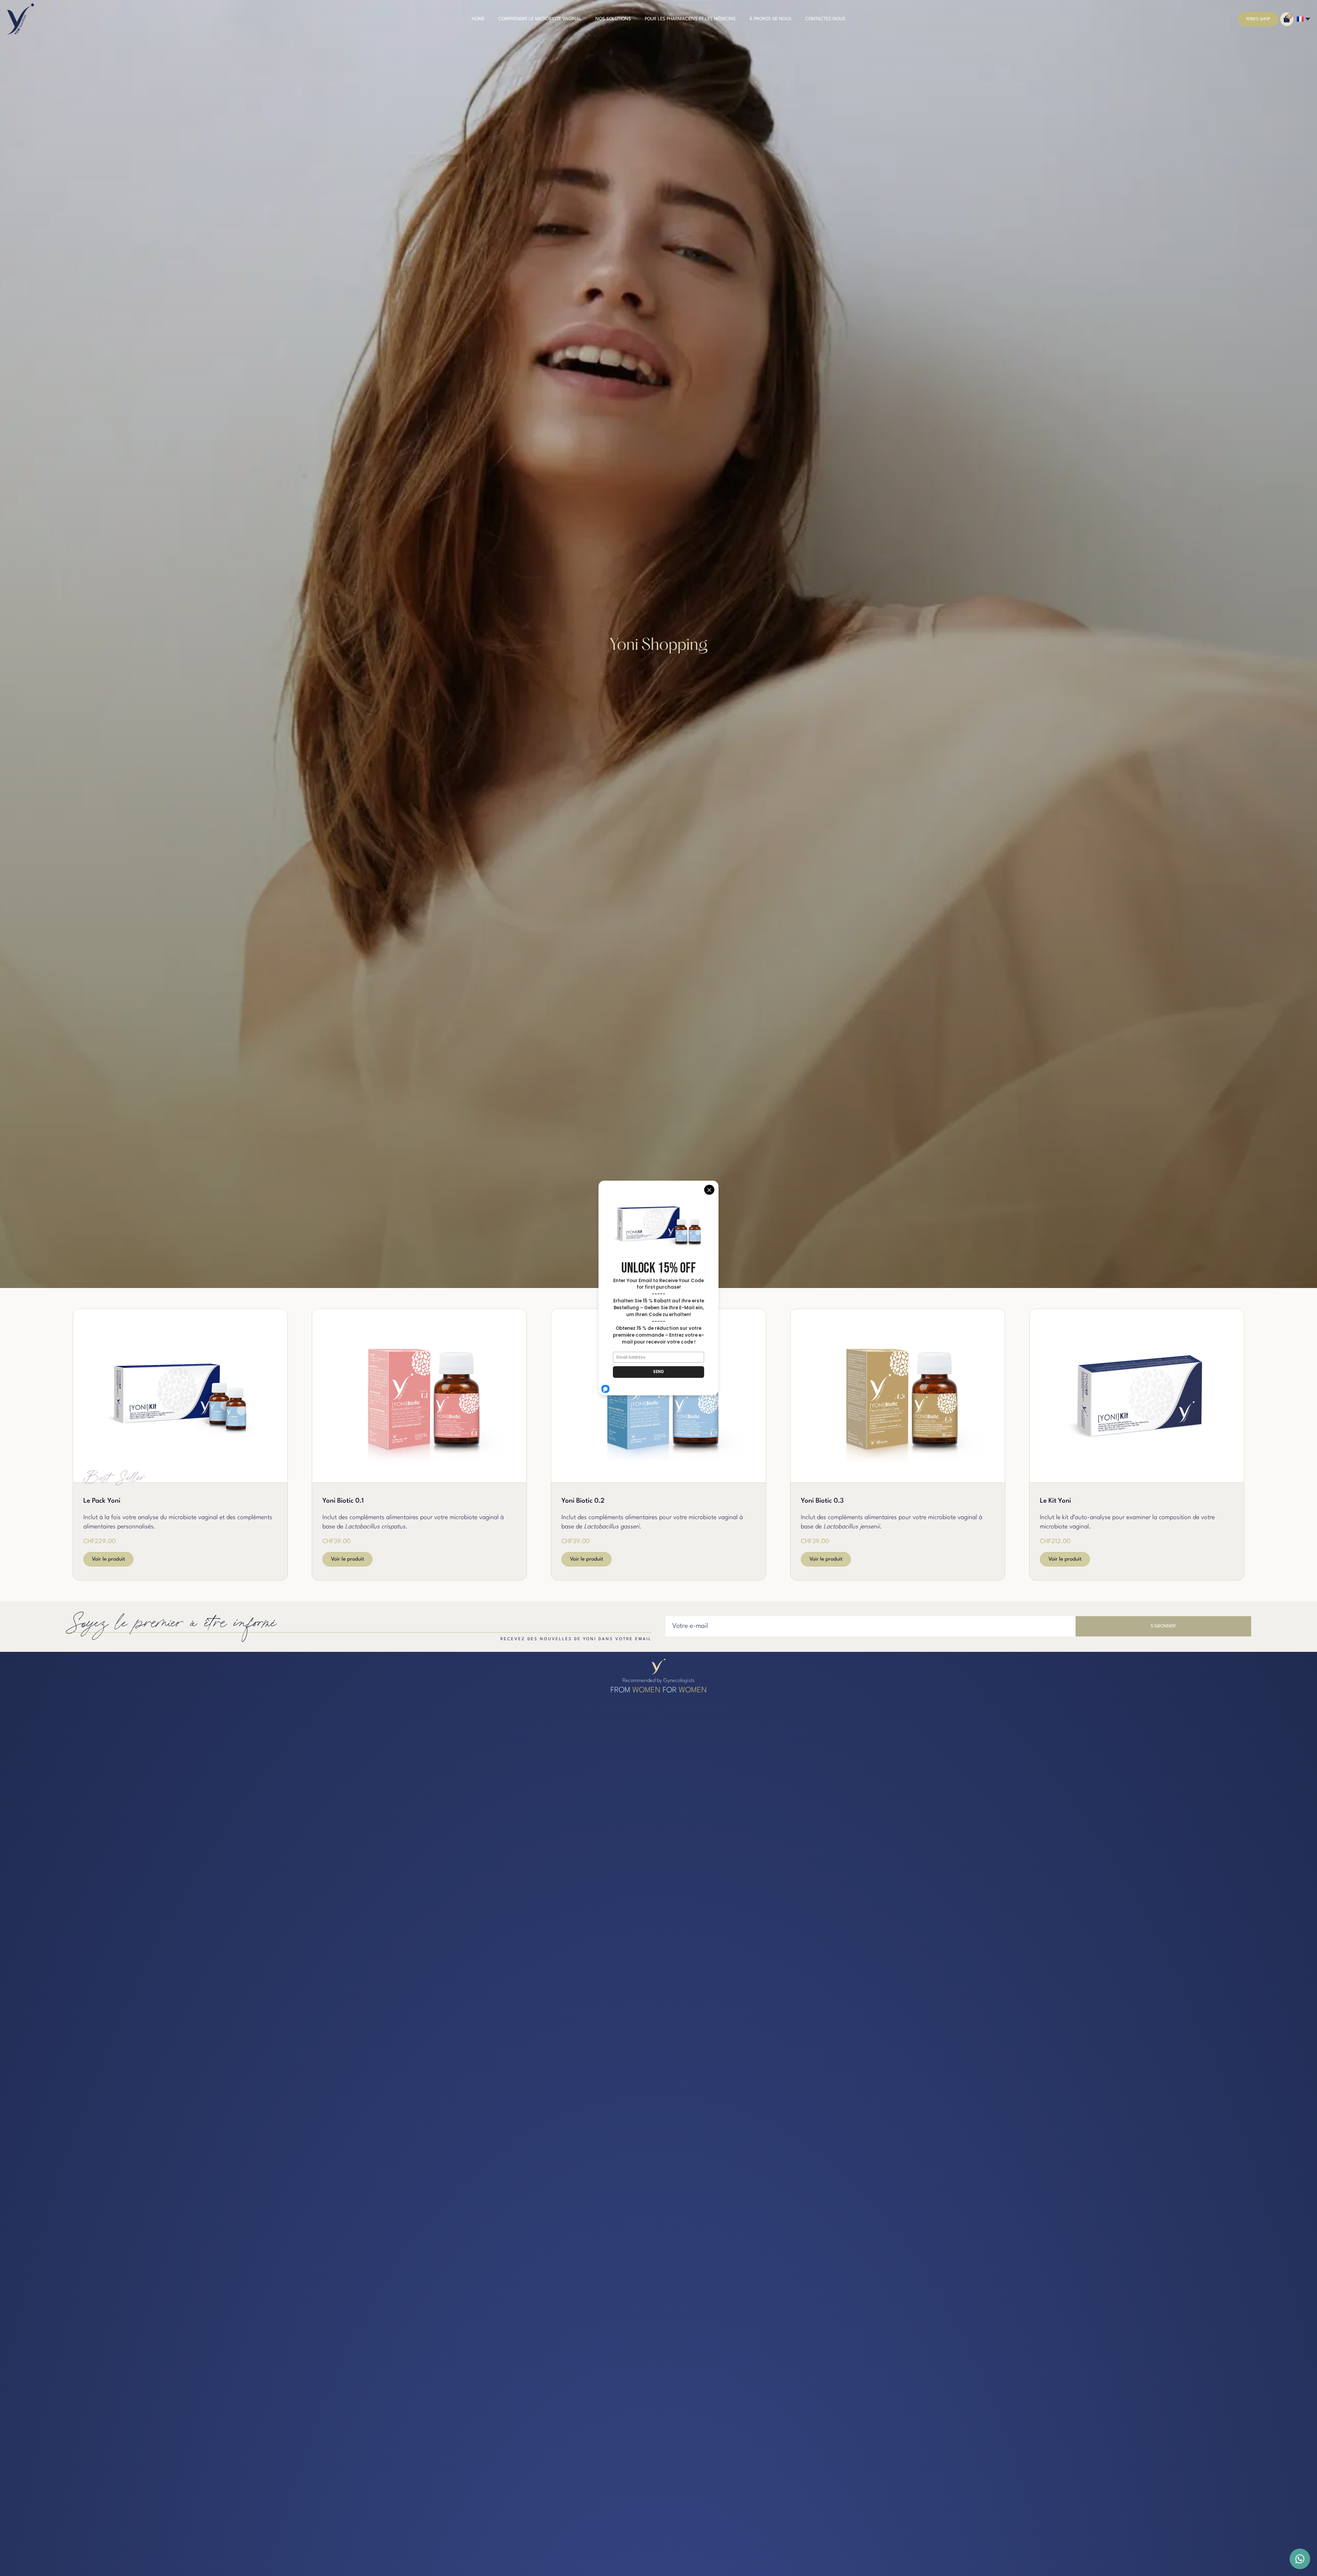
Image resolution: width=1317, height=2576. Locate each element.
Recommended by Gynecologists (658, 1681)
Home (478, 19)
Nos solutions (613, 19)
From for (659, 1690)
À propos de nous (770, 19)
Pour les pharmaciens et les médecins (690, 19)
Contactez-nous (825, 19)
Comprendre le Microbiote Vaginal (540, 19)
